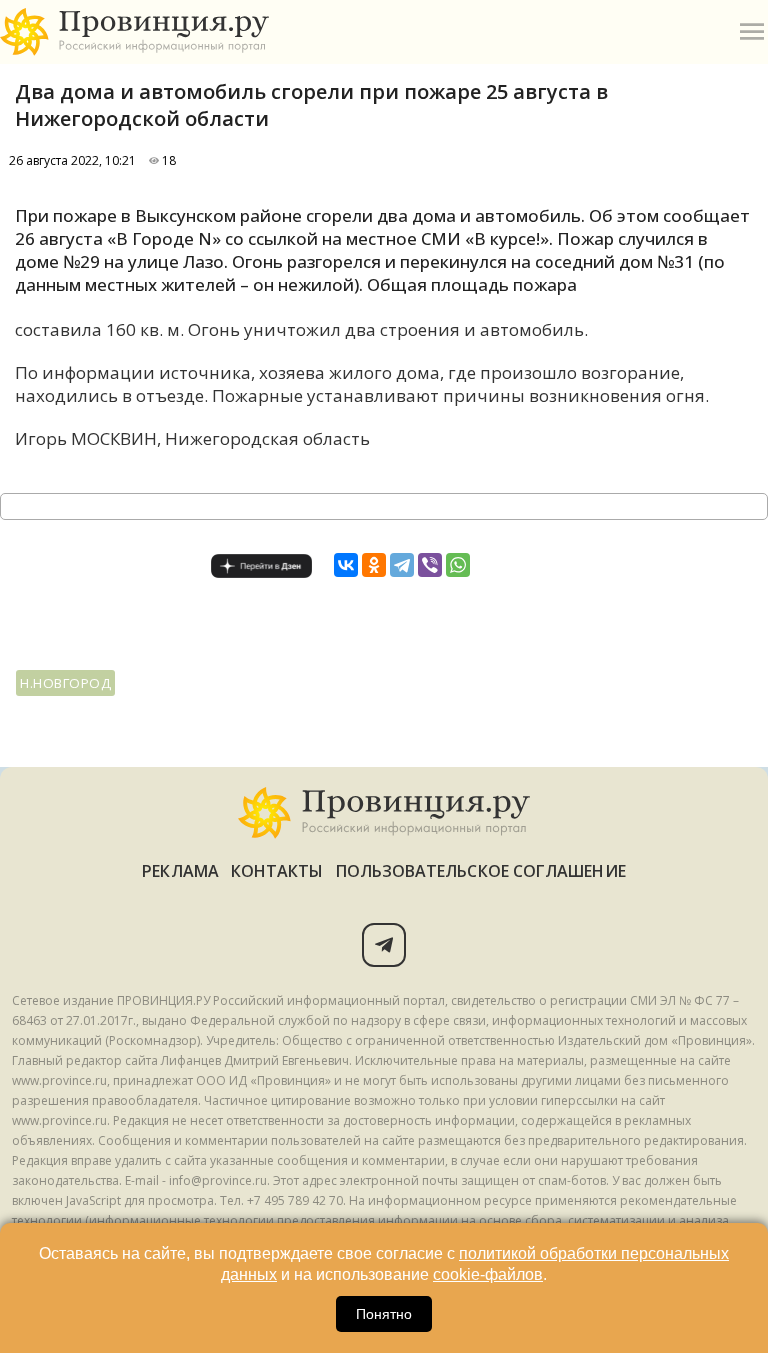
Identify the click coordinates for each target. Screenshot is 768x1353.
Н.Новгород (65, 683)
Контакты (277, 871)
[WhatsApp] (458, 565)
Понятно (384, 1314)
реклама (180, 871)
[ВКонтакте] (346, 565)
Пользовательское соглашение (481, 871)
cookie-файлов (488, 1274)
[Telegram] (402, 565)
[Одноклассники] (374, 565)
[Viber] (430, 565)
